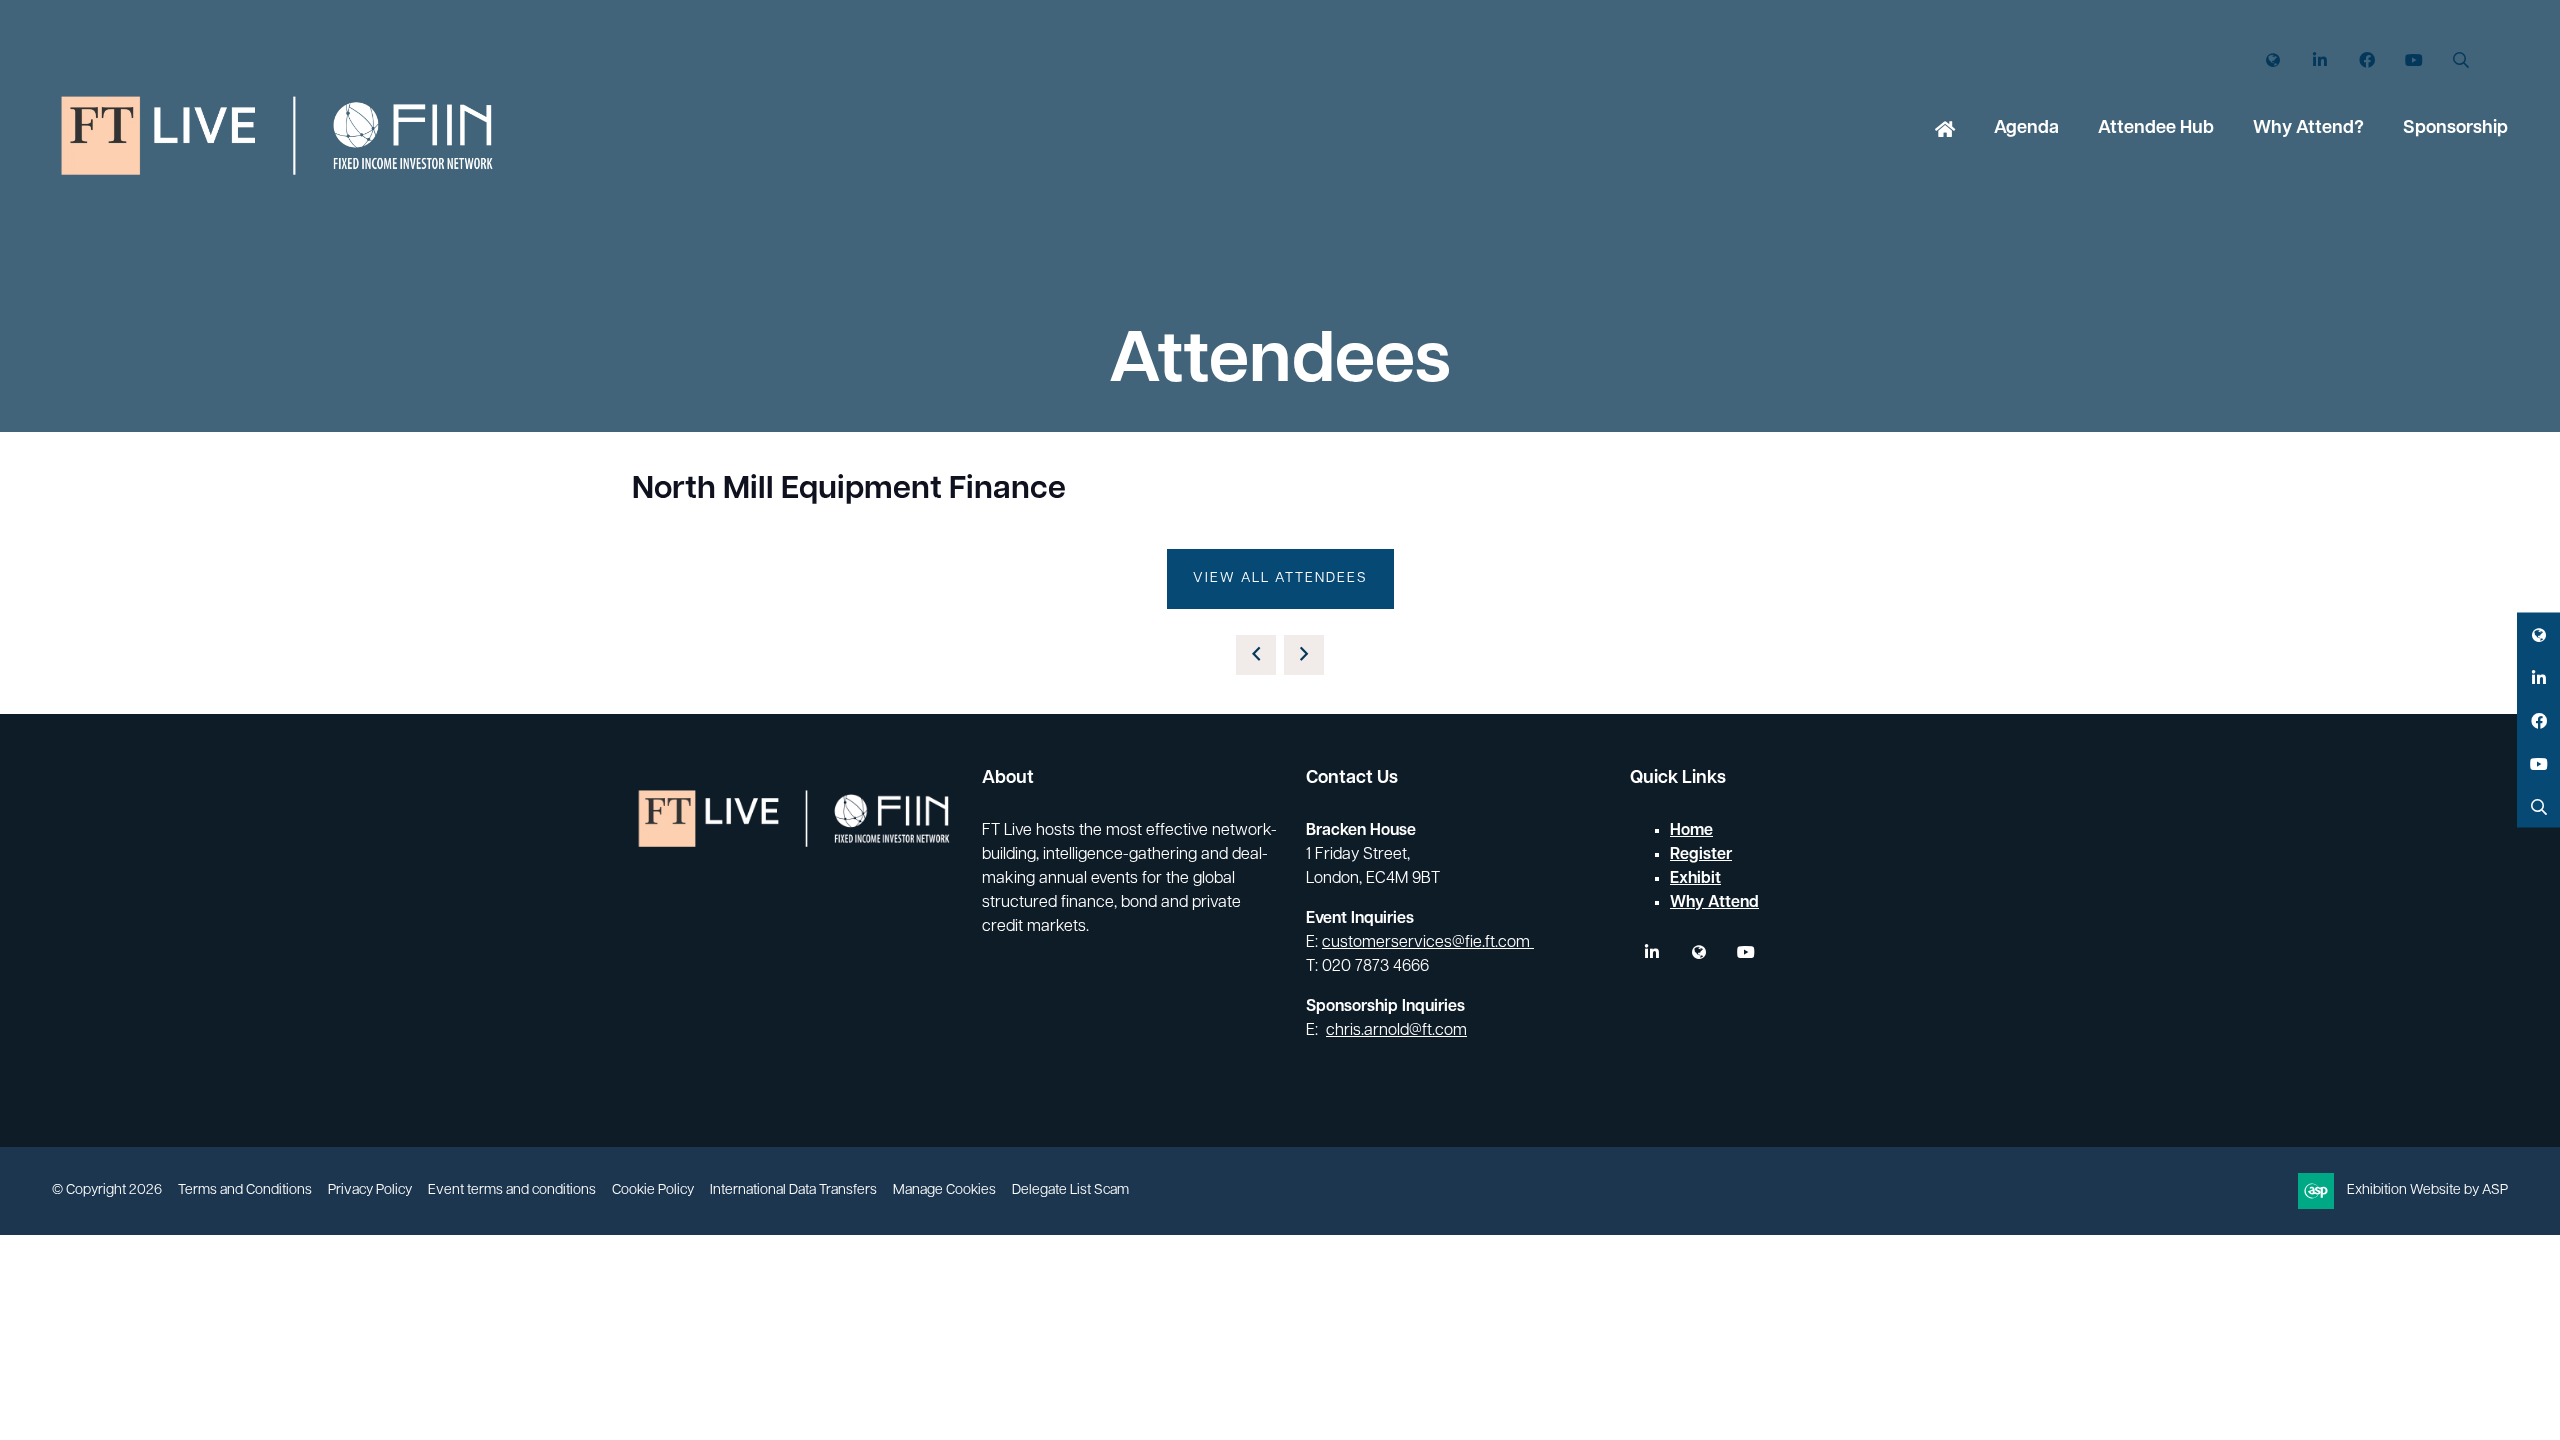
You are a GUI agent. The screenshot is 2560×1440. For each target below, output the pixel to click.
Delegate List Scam (1070, 1190)
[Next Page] (1304, 655)
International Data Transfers (793, 1190)
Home (1945, 131)
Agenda (2026, 129)
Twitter (2272, 60)
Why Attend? (2308, 129)
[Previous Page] (1256, 655)
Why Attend (1714, 903)
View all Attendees (1280, 578)
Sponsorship (2455, 129)
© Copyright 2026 (107, 1190)
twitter (1698, 952)
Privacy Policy (370, 1190)
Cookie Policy (653, 1190)
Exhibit (1695, 879)
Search (2460, 60)
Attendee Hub (2156, 129)
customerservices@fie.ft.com (1428, 943)
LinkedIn (2319, 60)
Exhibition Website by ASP (2427, 1190)
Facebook (2366, 60)
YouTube (2413, 60)
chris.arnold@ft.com (1396, 1031)
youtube (1745, 952)
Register (1701, 855)
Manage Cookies (944, 1190)
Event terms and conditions (512, 1190)
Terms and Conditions (245, 1190)
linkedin (1651, 952)
